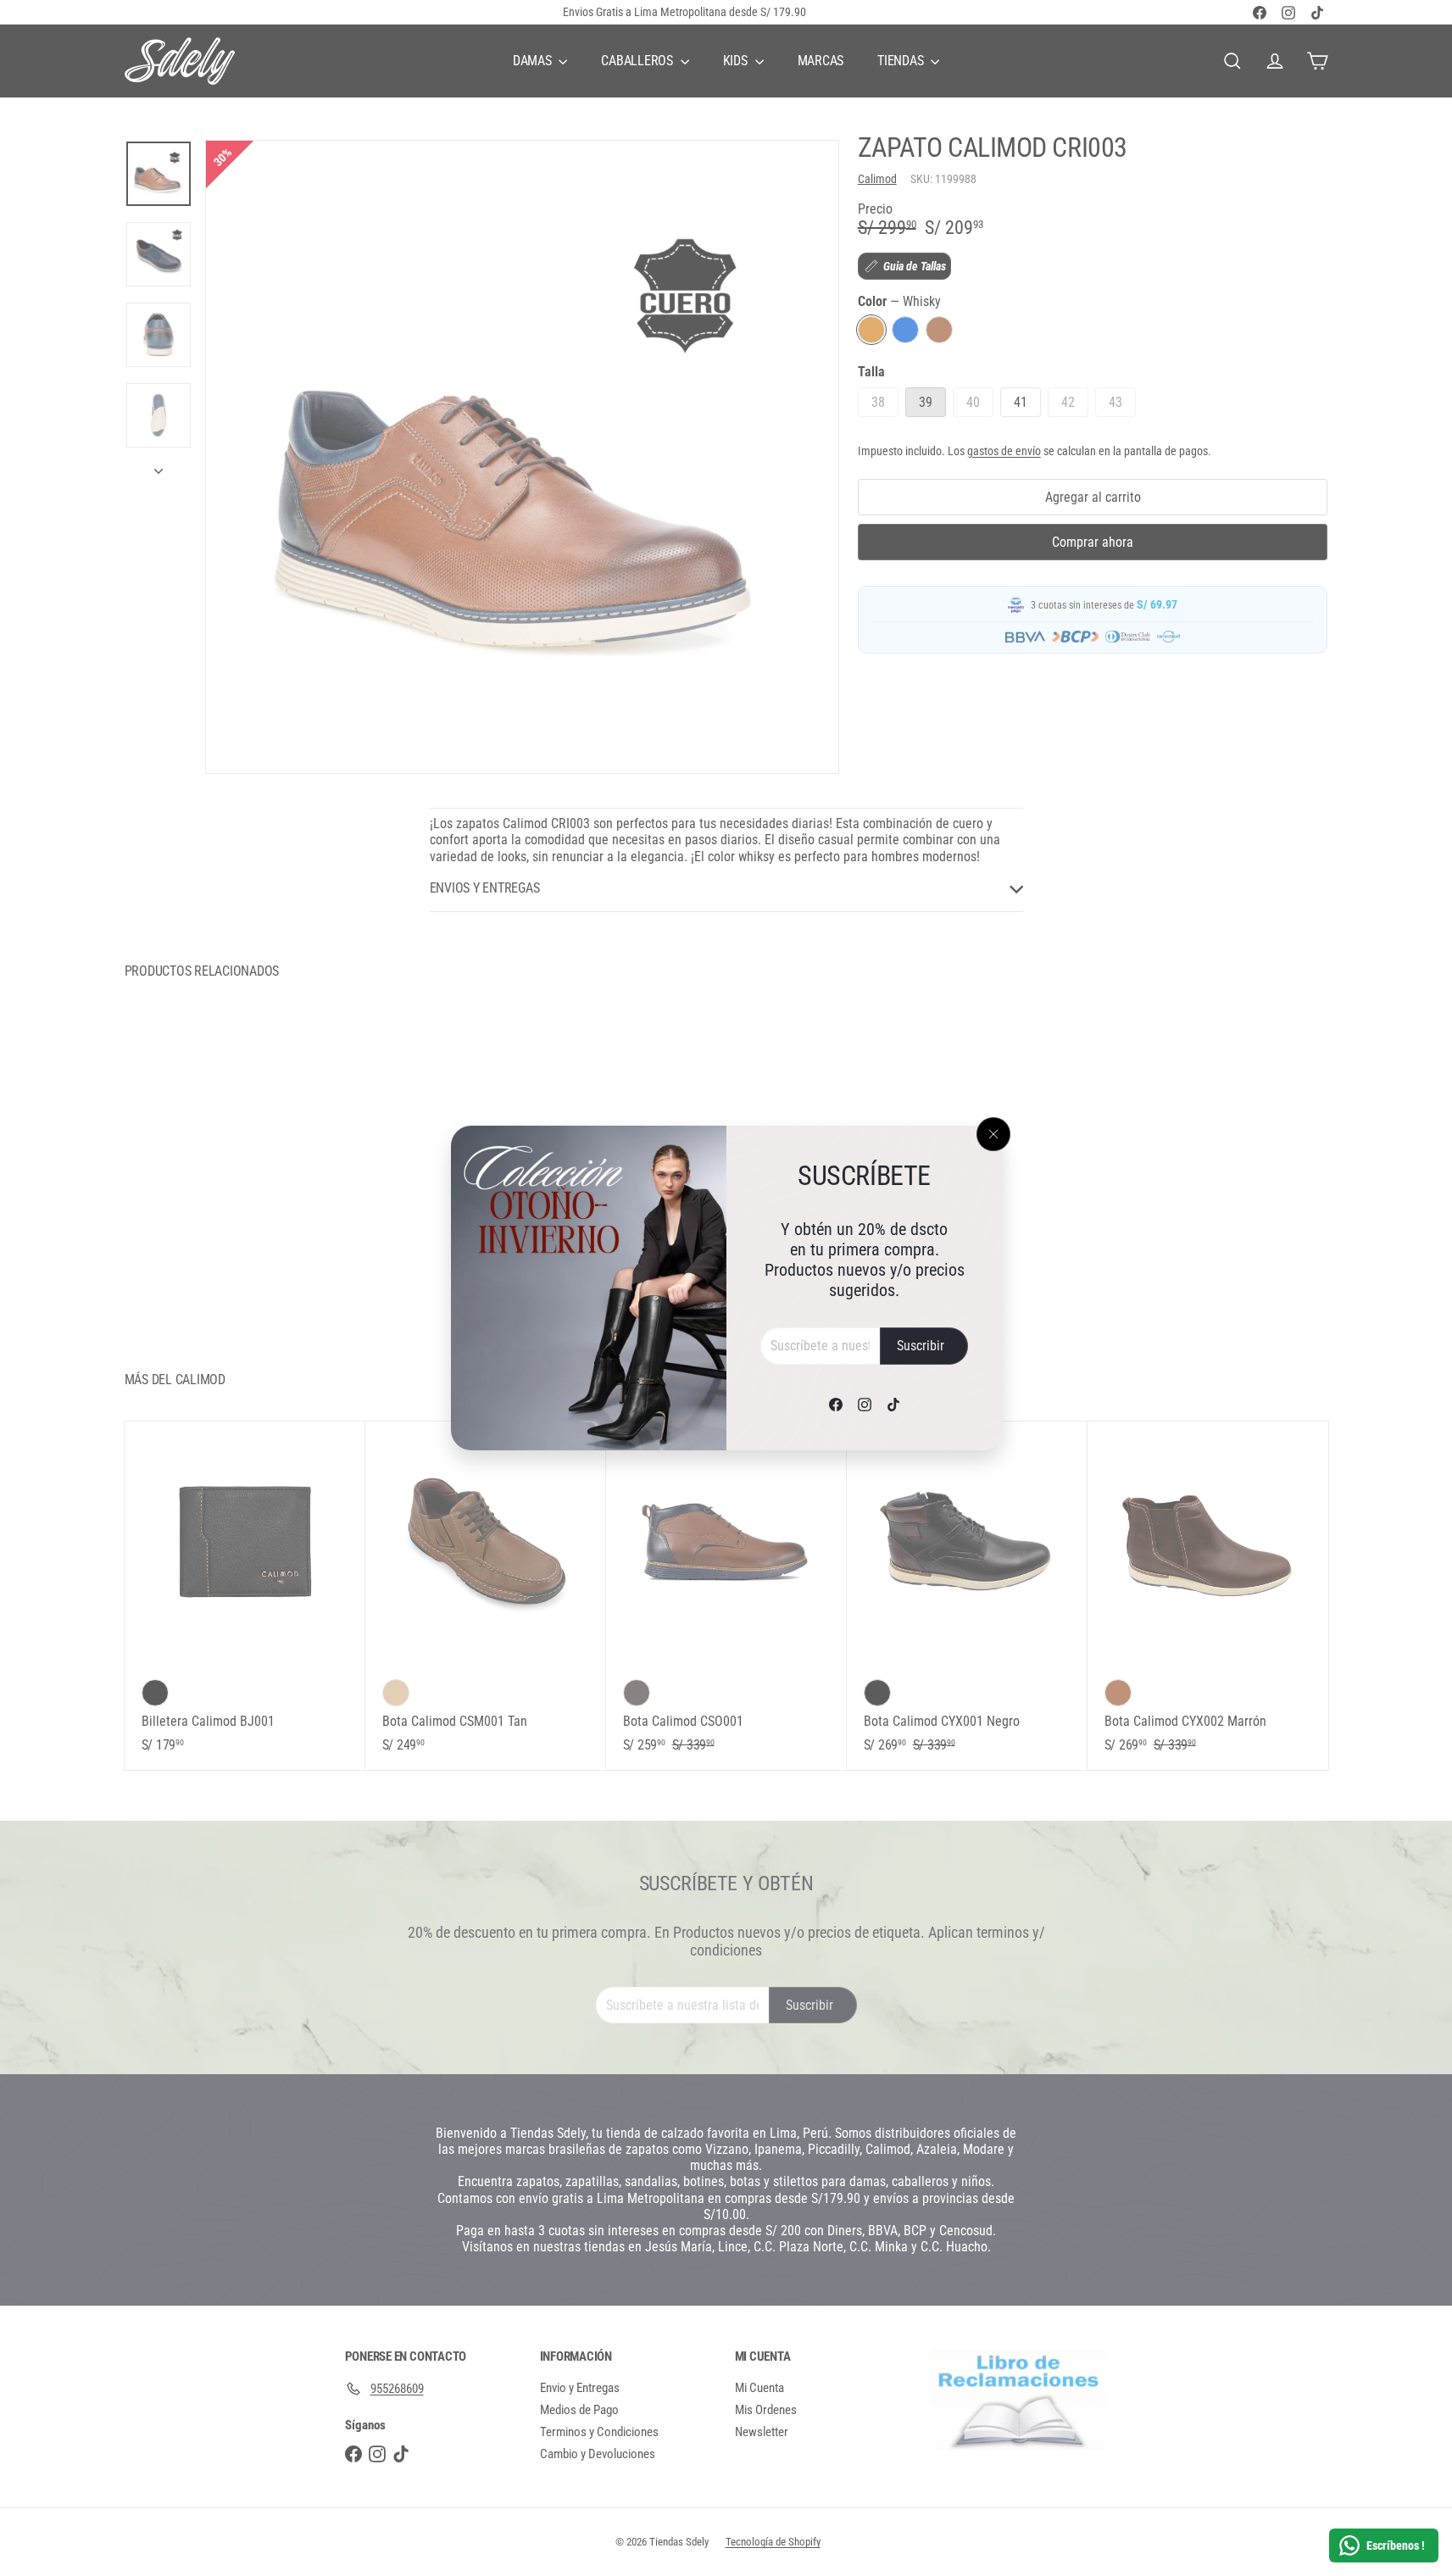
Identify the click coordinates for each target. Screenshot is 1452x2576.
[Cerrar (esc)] (993, 1134)
